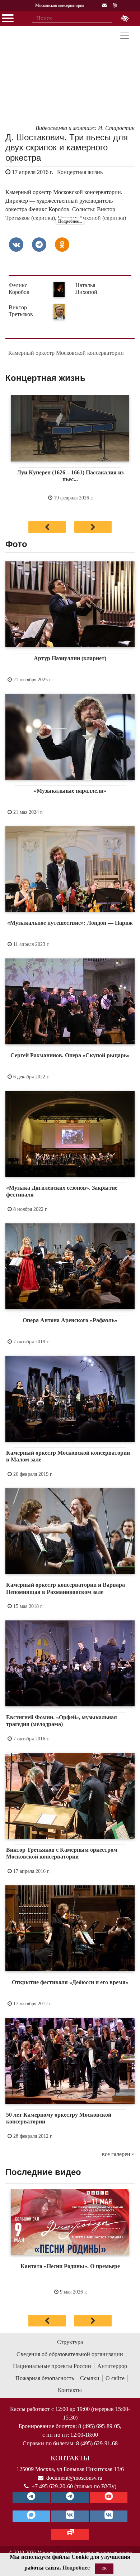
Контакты (70, 2390)
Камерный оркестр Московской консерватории (66, 353)
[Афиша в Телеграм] (70, 2534)
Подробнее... (70, 221)
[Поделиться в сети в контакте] (16, 245)
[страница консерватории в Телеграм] (31, 2498)
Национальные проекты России (52, 2366)
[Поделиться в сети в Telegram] (39, 245)
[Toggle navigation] (125, 36)
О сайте (115, 2378)
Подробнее (76, 2568)
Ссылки (90, 2378)
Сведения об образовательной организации (70, 2354)
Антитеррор (112, 2366)
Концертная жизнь (80, 172)
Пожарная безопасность (45, 2378)
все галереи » (118, 2154)
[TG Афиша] (70, 2498)
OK (104, 2568)
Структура (70, 2342)
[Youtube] (109, 2498)
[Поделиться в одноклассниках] (62, 245)
